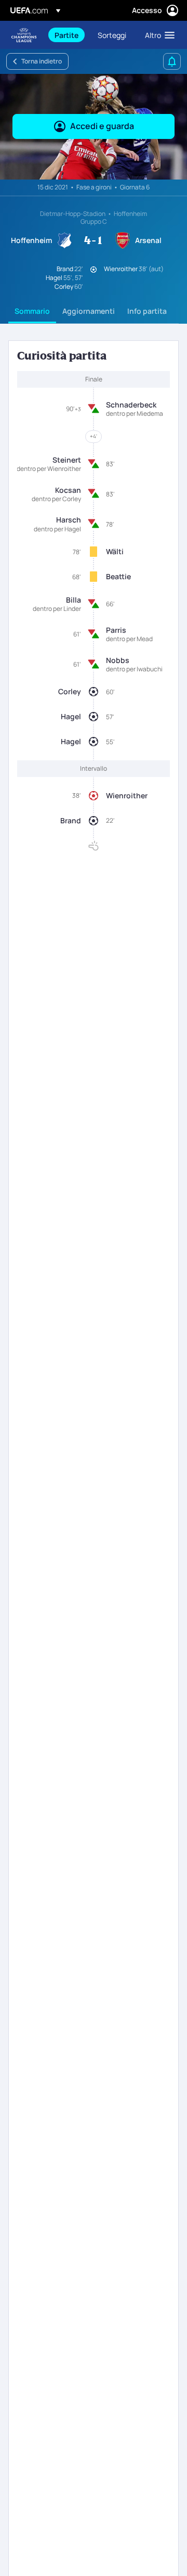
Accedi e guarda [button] (102, 126)
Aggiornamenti (89, 311)
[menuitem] (67, 35)
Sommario (32, 311)
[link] (66, 35)
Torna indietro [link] (42, 61)
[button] (157, 35)
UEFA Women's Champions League (24, 35)
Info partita (147, 311)
